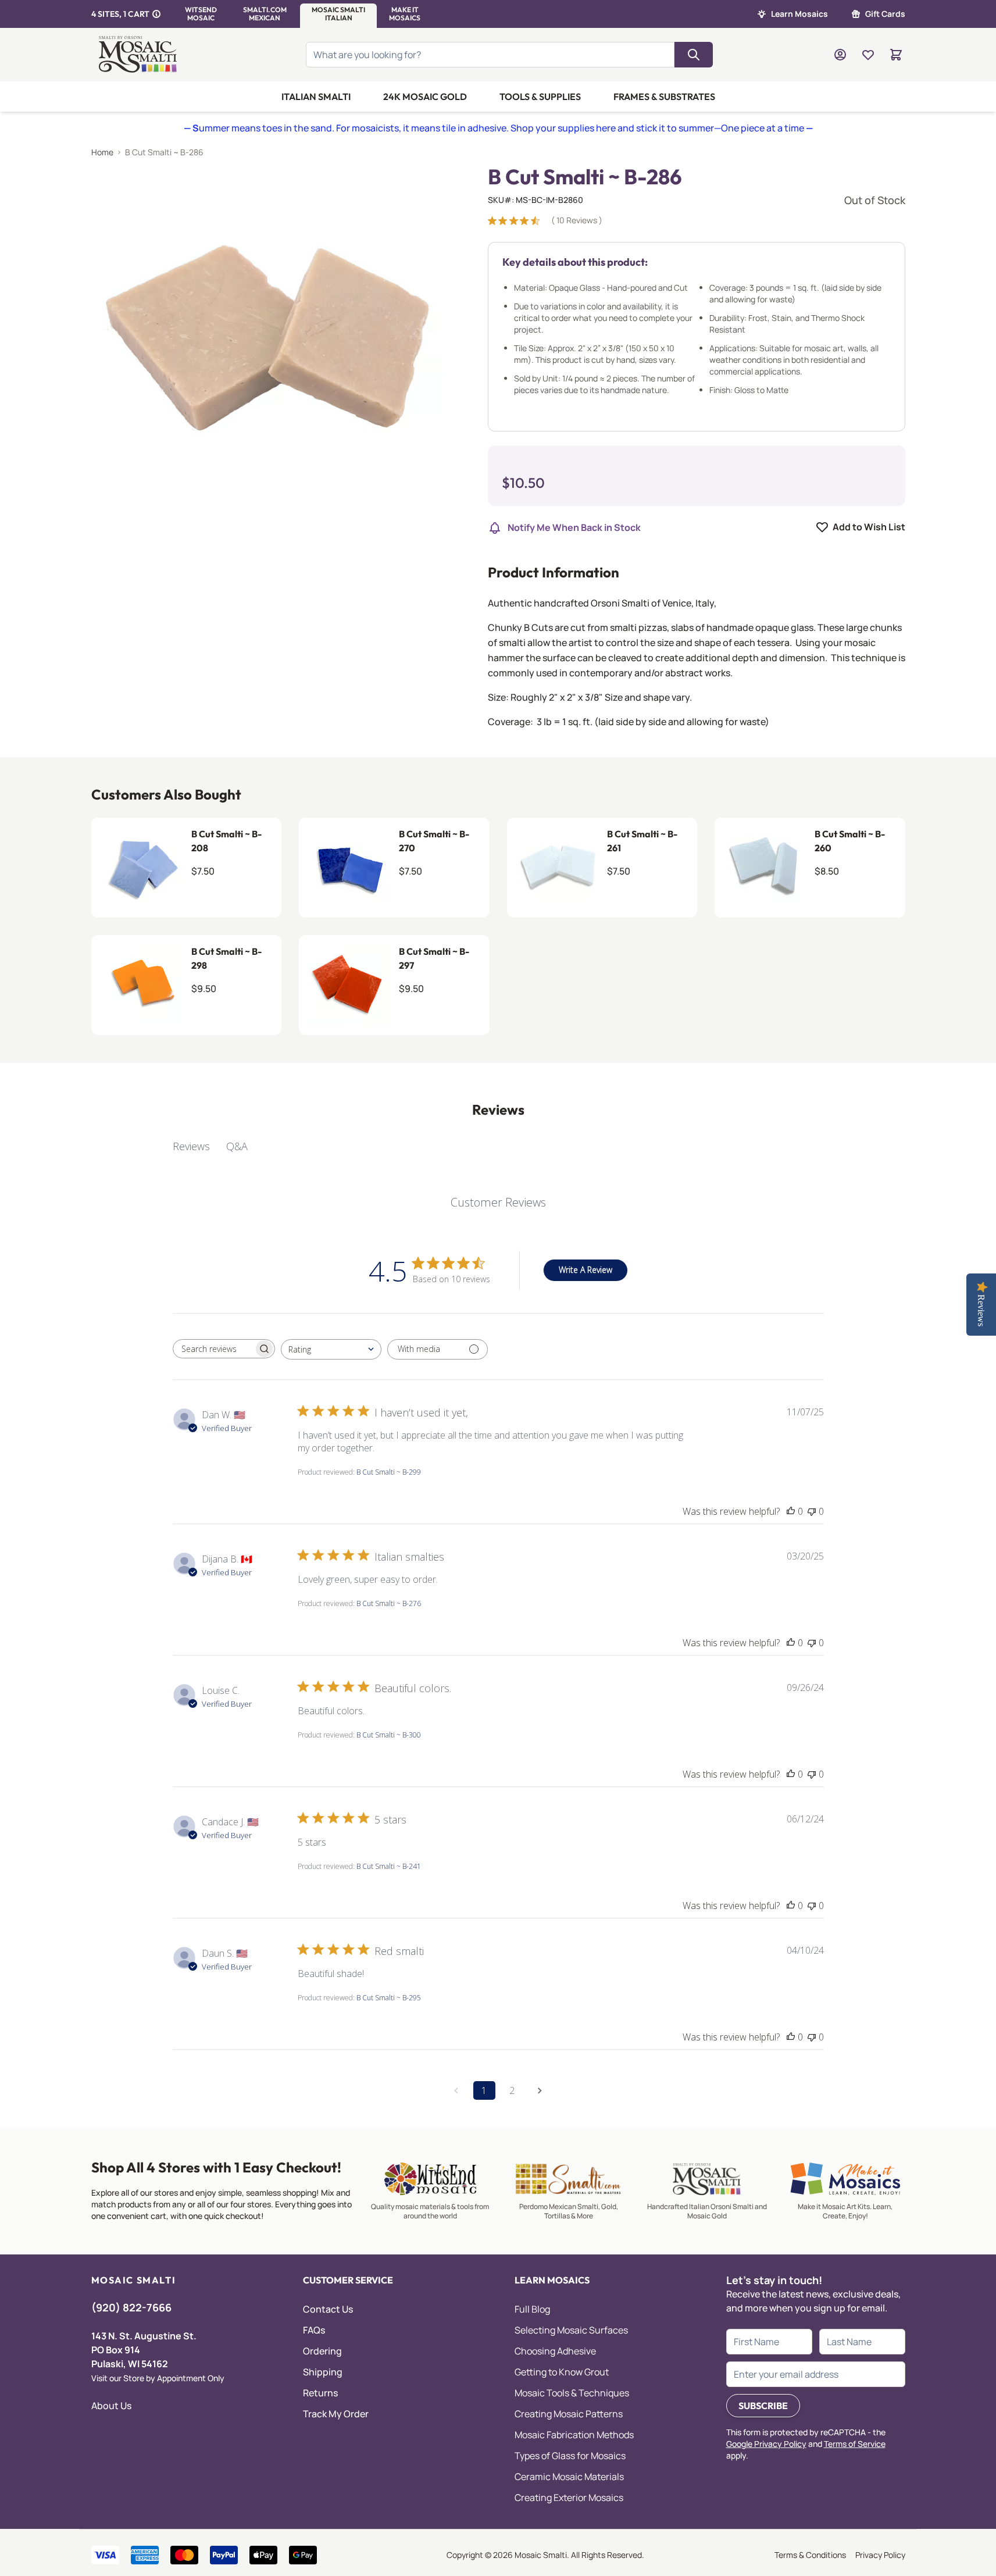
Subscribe (763, 2406)
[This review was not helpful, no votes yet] (812, 1511)
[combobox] (331, 1349)
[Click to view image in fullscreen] (266, 340)
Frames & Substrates (664, 97)
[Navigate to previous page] (456, 2090)
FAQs (314, 2330)
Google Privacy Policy (766, 2444)
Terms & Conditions (810, 2555)
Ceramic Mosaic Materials (569, 2477)
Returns (320, 2393)
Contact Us (328, 2309)
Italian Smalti (316, 97)
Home (102, 152)
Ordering (322, 2351)
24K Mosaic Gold (425, 97)
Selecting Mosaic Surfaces (571, 2330)
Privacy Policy (880, 2555)
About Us (111, 2406)
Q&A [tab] (237, 1146)
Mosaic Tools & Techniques (572, 2393)
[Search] (694, 55)
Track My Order (336, 2414)
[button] (201, 14)
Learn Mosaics (799, 14)
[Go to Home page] (140, 55)
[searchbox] (213, 1348)
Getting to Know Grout (562, 2372)
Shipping (323, 2372)
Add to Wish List (869, 527)
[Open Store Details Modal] (156, 14)
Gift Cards (885, 14)
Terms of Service (855, 2444)
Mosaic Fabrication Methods (574, 2435)
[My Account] (840, 55)
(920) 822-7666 (131, 2307)
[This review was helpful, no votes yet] (791, 1511)
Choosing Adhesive (555, 2351)
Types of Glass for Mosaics (570, 2456)
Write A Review (586, 1270)
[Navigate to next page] (540, 2090)
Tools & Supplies (540, 97)
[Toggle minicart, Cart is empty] (896, 55)
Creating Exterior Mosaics (569, 2497)
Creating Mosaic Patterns (569, 2414)
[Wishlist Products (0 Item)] (868, 55)
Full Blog (532, 2309)
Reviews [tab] (191, 1146)
